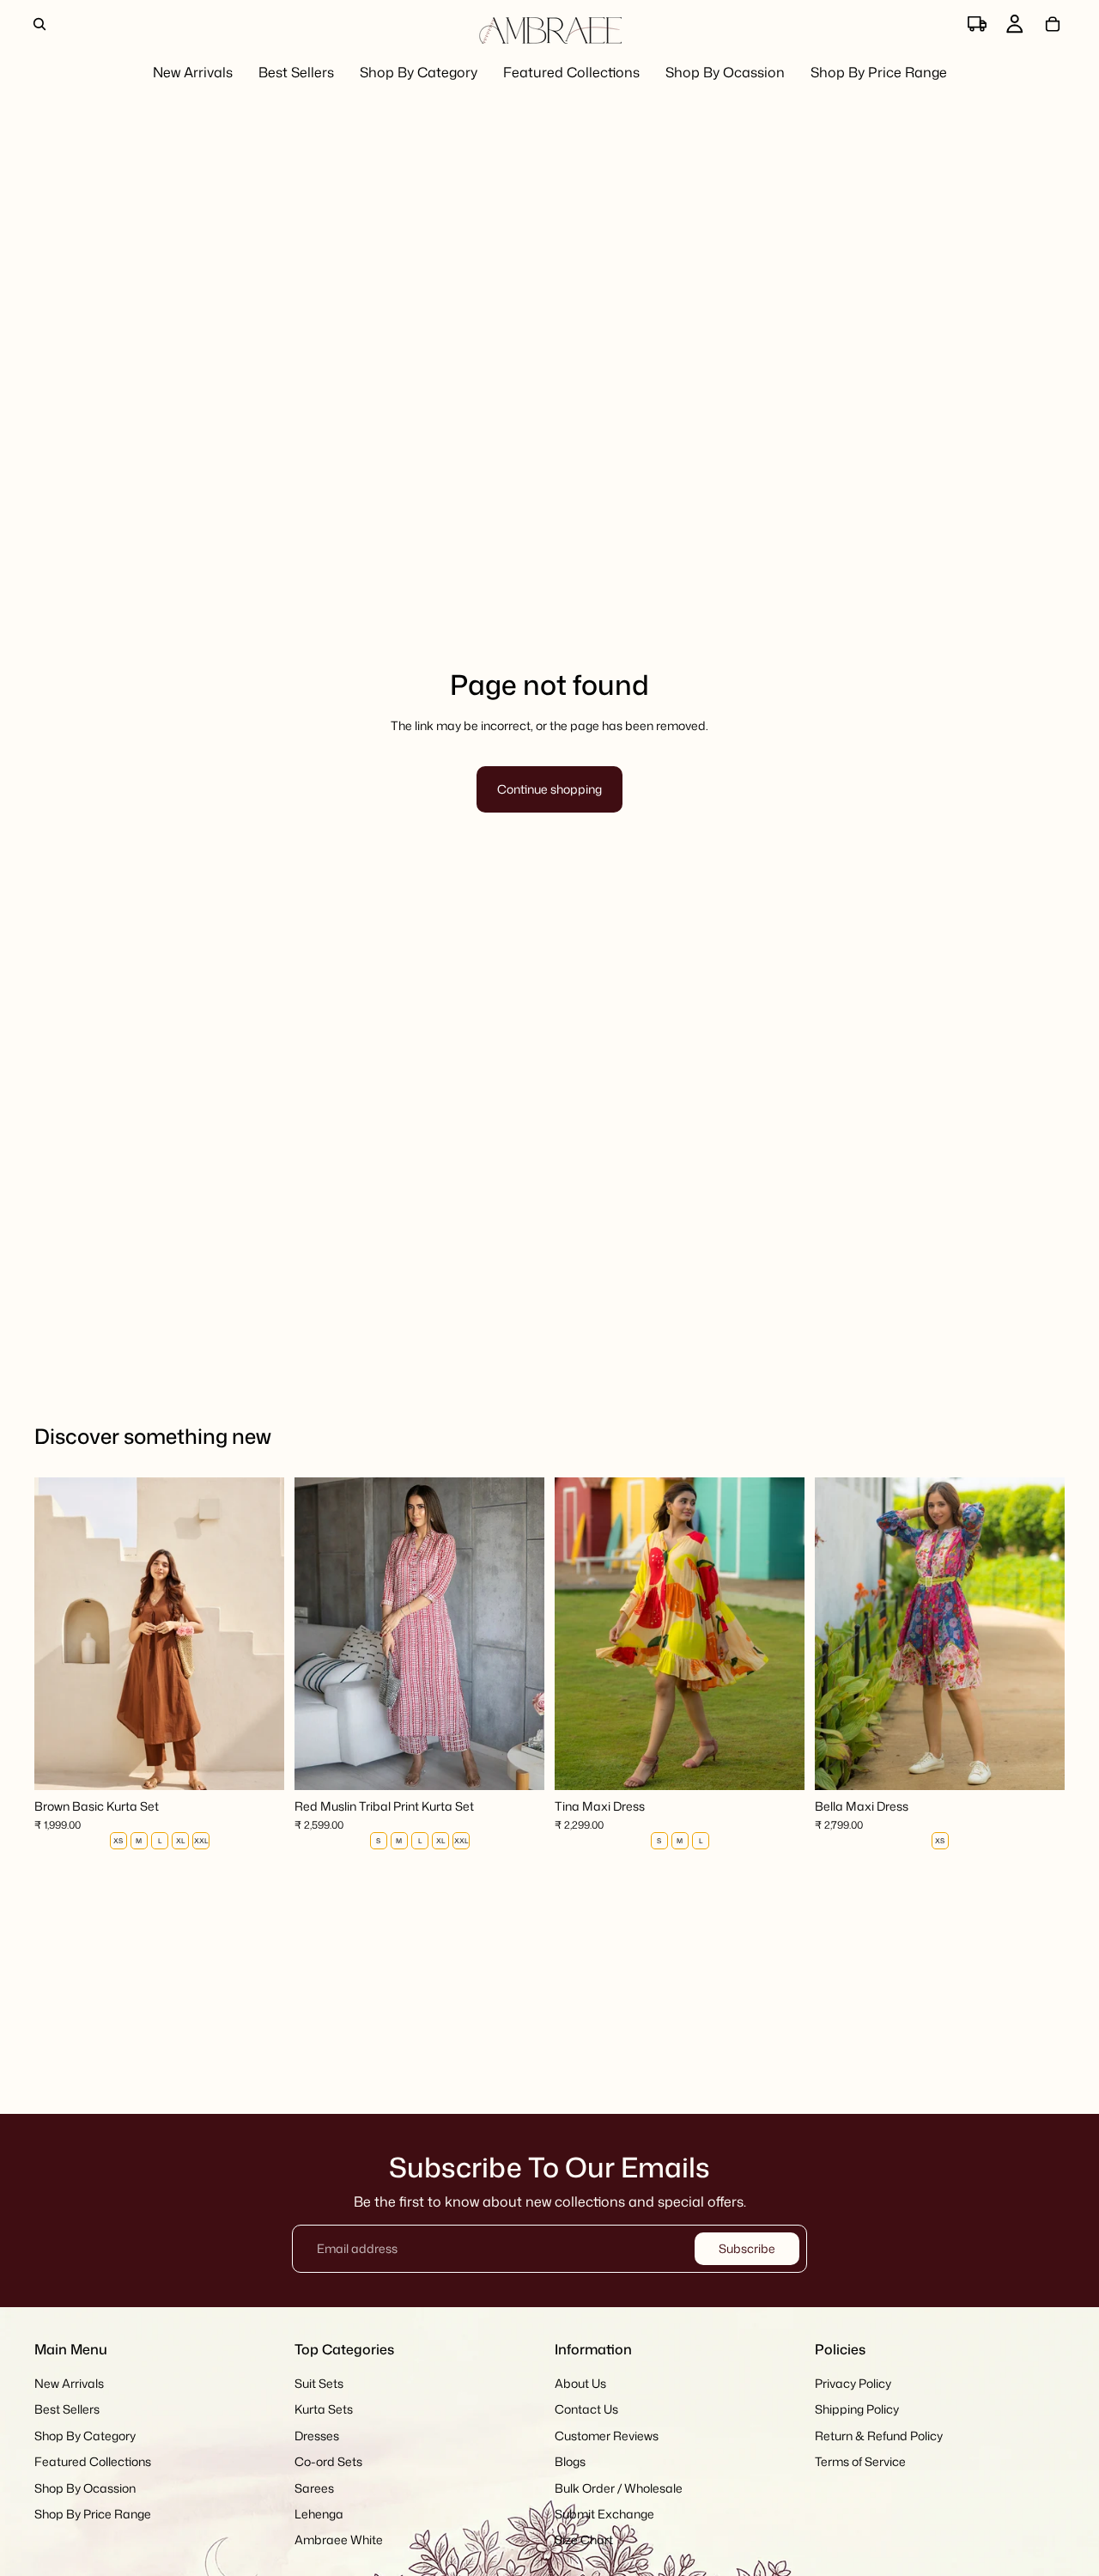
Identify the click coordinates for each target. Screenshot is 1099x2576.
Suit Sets (319, 2383)
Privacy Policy (853, 2383)
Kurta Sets (324, 2410)
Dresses (317, 2436)
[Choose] (258, 1763)
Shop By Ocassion (85, 2488)
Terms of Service (860, 2461)
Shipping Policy (857, 2410)
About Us (580, 2383)
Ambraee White (339, 2540)
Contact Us (586, 2410)
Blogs (570, 2461)
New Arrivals (69, 2383)
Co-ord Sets (328, 2461)
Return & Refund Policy (879, 2436)
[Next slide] (258, 1634)
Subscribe (747, 2248)
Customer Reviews (607, 2436)
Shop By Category (85, 2436)
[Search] (39, 24)
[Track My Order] (977, 24)
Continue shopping (549, 789)
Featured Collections (93, 2461)
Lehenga (319, 2514)
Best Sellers (67, 2410)
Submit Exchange (604, 2514)
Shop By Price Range (93, 2514)
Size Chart (584, 2540)
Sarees (314, 2488)
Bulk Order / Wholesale (619, 2488)
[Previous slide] (60, 1634)
